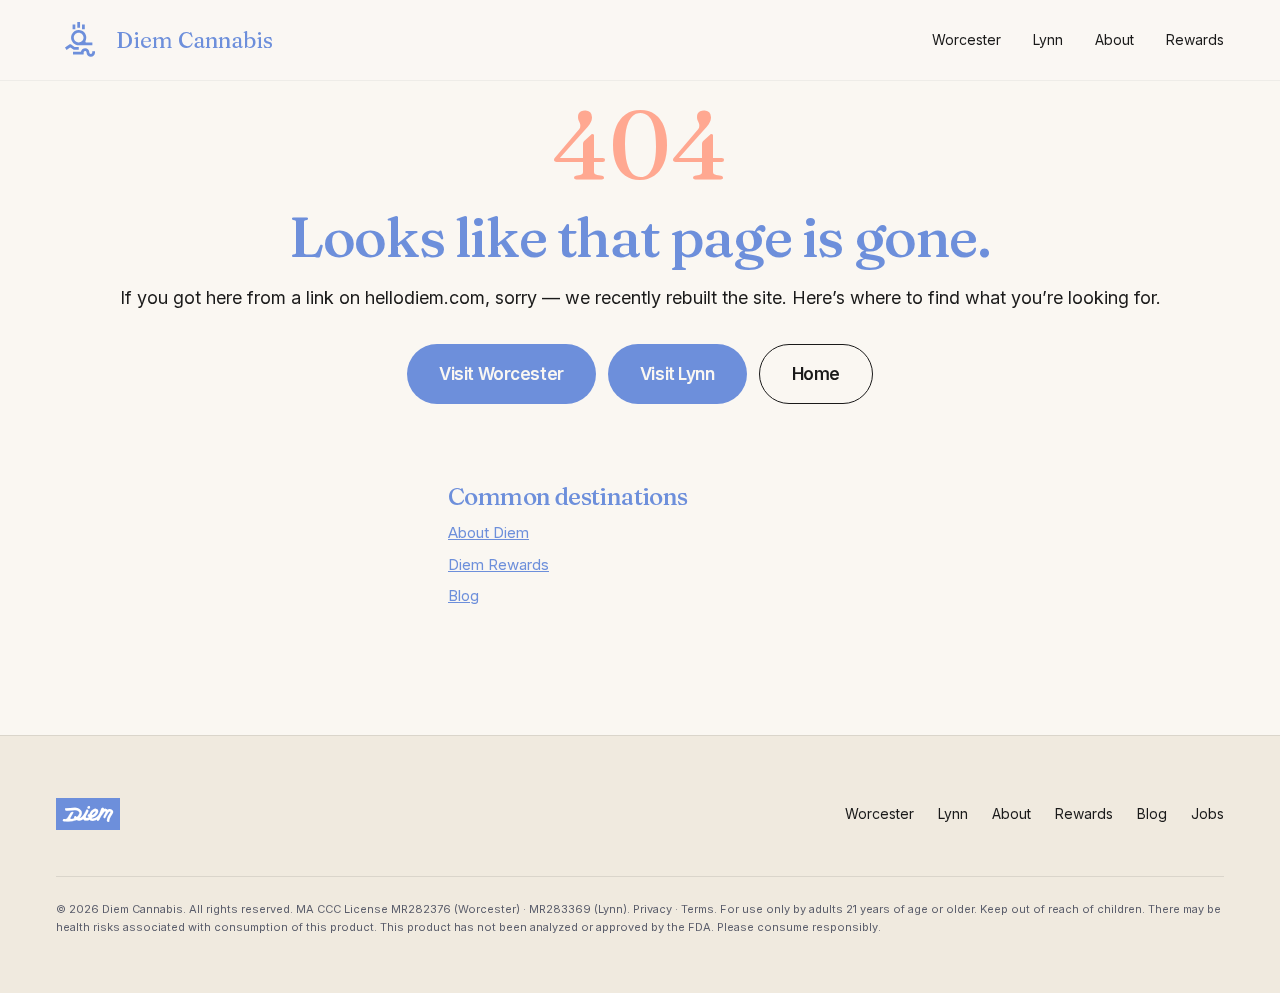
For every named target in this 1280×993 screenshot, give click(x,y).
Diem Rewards (498, 564)
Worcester (966, 39)
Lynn (1048, 39)
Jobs (1207, 813)
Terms (697, 909)
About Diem (488, 532)
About (1114, 39)
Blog (463, 595)
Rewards (1195, 39)
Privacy (652, 909)
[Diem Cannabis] (88, 814)
